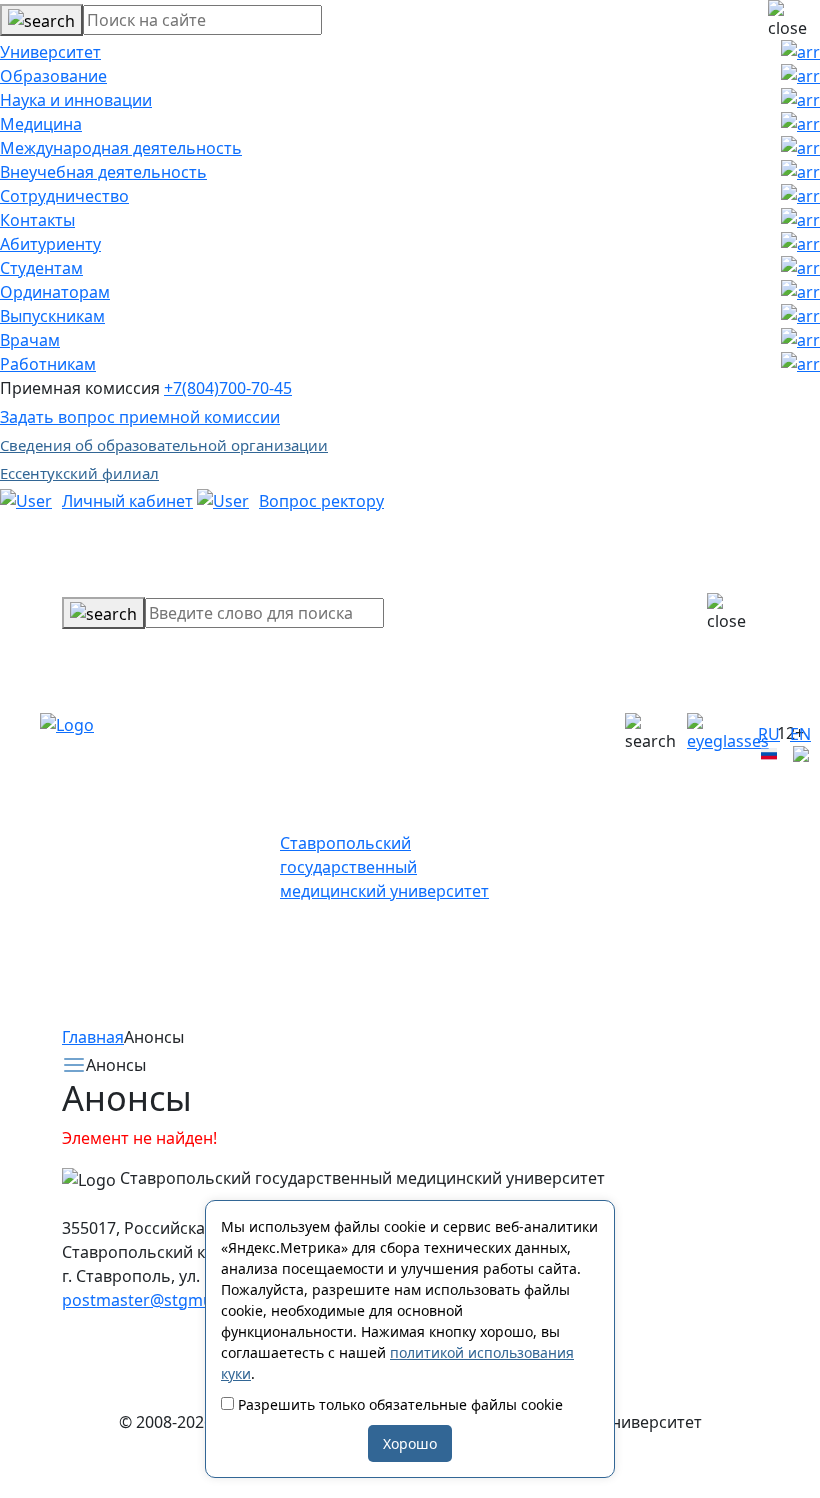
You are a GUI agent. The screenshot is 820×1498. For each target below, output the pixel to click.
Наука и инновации (76, 100)
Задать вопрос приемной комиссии (140, 417)
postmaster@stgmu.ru (148, 1300)
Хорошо (410, 1443)
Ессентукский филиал (79, 473)
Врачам (30, 340)
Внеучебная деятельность (103, 172)
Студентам (41, 268)
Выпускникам (52, 316)
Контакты (37, 220)
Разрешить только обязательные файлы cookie (398, 1404)
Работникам (48, 364)
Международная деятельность (121, 148)
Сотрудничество (64, 196)
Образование (53, 76)
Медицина (41, 124)
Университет (50, 52)
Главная (93, 1037)
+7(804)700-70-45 (228, 388)
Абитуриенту (50, 244)
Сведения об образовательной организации (164, 445)
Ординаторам (55, 292)
